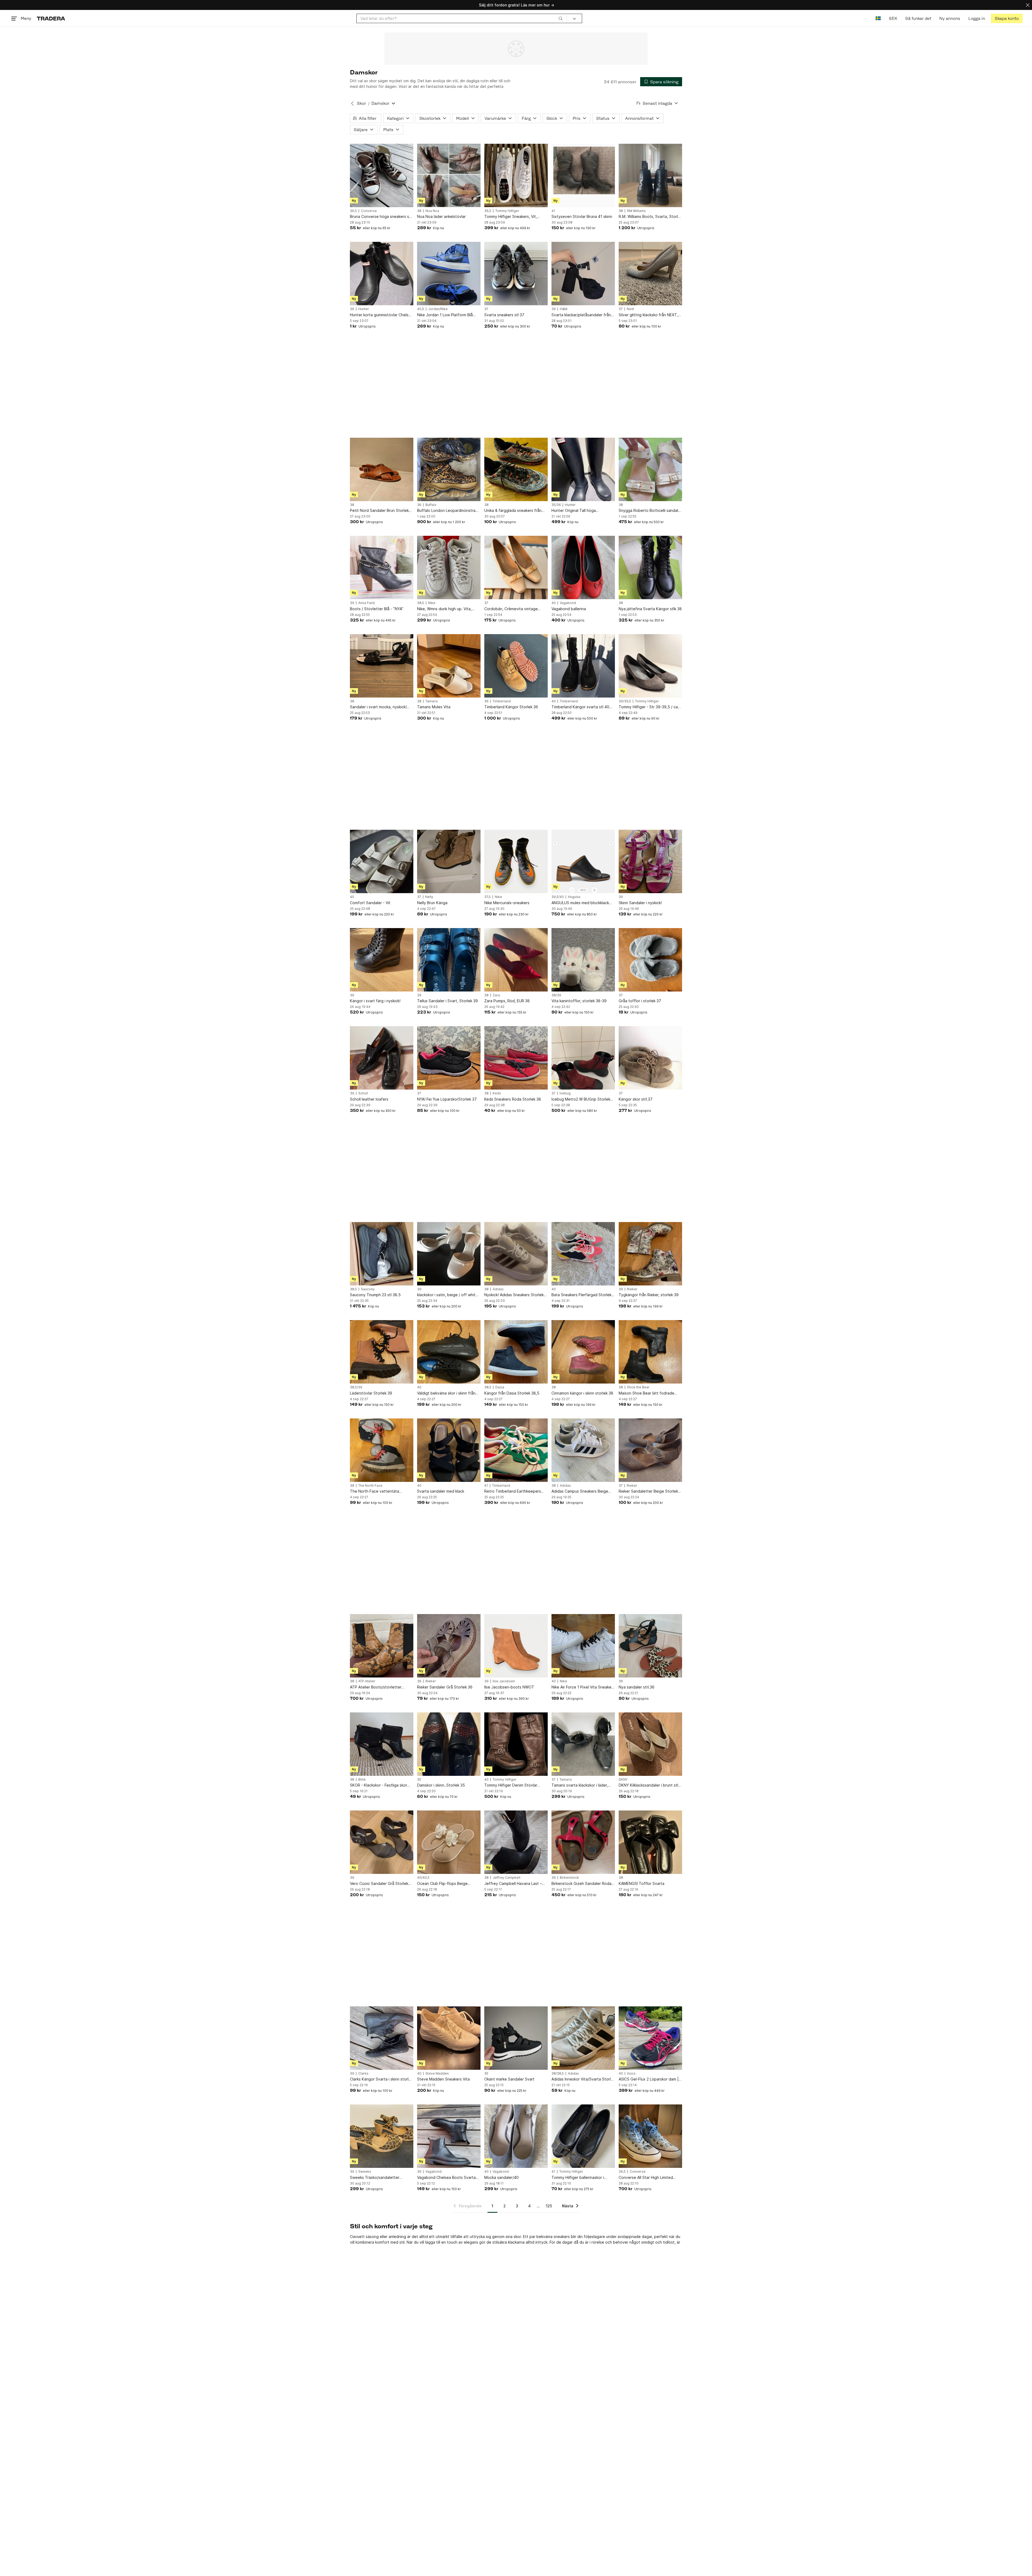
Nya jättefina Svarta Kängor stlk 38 (650, 609)
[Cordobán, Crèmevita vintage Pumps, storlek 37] (516, 567)
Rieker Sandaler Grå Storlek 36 (445, 1687)
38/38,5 (558, 2074)
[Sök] (561, 18)
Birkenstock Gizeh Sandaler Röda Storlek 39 (581, 1884)
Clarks (363, 2074)
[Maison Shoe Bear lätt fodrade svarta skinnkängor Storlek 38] (650, 1352)
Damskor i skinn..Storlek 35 (441, 1785)
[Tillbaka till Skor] (352, 103)
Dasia (500, 1387)
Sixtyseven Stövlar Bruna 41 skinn (582, 216)
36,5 (353, 211)
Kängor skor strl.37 (636, 1099)
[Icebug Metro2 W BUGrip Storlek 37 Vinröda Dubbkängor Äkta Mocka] (583, 1058)
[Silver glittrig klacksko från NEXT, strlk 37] (650, 274)
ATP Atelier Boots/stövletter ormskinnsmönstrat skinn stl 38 (377, 1687)
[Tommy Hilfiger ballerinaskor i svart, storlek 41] (583, 2136)
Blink (362, 1780)
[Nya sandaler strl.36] (650, 1646)
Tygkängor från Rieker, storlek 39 (649, 1295)
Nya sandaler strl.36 (637, 1687)
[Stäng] (1028, 5)
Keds (497, 1093)
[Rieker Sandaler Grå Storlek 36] (449, 1646)
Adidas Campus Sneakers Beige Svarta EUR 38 (580, 1491)
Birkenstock (569, 1878)
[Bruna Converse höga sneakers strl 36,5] (382, 175)
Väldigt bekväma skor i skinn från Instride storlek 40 (446, 1393)
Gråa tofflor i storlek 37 (640, 1001)
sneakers (562, 2237)
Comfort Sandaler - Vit (370, 903)
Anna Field (366, 603)
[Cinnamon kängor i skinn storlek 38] (583, 1352)
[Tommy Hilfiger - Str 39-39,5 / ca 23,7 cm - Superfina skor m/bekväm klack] (650, 666)
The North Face (370, 1486)
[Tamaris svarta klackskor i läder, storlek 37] (583, 1744)
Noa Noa (432, 211)
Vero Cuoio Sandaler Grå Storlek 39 (379, 1884)
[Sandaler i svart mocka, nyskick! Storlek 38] (382, 666)
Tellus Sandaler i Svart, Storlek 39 (447, 1001)
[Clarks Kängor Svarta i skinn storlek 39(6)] (382, 2038)
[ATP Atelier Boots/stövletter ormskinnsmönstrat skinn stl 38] (382, 1646)
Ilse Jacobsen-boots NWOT (509, 1687)
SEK (893, 18)
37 (486, 309)
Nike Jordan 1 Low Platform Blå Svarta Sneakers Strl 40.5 (445, 315)
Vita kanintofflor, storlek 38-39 (579, 1001)
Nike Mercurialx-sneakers (507, 903)
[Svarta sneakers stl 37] (516, 274)
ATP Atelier (367, 1681)
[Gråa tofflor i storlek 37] (650, 960)
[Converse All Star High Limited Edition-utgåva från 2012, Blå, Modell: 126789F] (650, 2136)
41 (553, 211)
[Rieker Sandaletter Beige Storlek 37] (650, 1450)
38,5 (421, 603)
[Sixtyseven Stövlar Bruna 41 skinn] (583, 175)
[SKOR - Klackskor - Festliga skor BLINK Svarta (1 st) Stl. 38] (382, 1744)
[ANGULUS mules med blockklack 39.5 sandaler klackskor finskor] (583, 861)
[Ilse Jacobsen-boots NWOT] (516, 1646)
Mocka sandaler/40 (501, 2177)
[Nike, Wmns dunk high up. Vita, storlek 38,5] (449, 567)
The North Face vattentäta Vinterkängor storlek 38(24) (375, 1491)
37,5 (488, 897)
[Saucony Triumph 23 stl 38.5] (382, 1254)
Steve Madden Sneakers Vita (443, 2079)
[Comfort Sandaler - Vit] (382, 861)
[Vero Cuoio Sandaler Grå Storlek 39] (382, 1842)
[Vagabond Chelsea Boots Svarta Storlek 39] (449, 2136)
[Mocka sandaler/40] (516, 2136)
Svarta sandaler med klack (441, 1491)
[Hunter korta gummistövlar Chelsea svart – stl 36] (382, 274)
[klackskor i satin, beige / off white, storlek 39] (449, 1254)
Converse (369, 211)
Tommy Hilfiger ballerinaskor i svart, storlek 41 (578, 2178)
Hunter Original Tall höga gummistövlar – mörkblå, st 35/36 (581, 511)
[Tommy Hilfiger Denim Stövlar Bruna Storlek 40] (516, 1744)
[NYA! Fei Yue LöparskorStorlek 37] (449, 1058)
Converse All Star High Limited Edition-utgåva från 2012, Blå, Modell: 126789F (646, 2178)
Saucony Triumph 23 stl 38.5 (375, 1295)
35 (419, 1780)
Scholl (363, 1093)
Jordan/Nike (438, 309)
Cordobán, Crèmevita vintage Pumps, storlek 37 (511, 609)
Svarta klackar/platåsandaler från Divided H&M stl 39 (581, 315)
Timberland (502, 701)
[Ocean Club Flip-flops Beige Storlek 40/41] (449, 1842)
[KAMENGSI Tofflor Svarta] (650, 1842)
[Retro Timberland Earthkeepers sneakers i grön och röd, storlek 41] (516, 1450)
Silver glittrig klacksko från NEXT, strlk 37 (648, 315)
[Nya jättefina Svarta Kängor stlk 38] (650, 567)
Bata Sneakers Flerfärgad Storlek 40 (581, 1295)
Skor (361, 103)
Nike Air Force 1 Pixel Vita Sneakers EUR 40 (583, 1687)
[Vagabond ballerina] (583, 567)
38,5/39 (356, 1387)
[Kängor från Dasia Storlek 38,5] (516, 1352)
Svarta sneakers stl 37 (504, 315)
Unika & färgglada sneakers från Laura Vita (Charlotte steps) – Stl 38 (514, 511)
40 (554, 603)
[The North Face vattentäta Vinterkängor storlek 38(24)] (382, 1450)
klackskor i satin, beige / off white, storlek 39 (448, 1295)
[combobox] (462, 18)
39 (554, 309)
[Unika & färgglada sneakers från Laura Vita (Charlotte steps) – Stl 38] (516, 469)
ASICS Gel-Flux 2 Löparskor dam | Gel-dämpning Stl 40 (649, 2079)
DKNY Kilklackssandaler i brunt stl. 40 (649, 1785)
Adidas (498, 1289)
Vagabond (568, 603)
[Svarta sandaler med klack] (449, 1450)
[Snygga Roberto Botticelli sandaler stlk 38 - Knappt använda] (650, 469)
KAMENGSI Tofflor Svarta (642, 1883)
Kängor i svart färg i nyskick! (375, 1001)
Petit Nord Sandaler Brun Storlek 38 (379, 511)
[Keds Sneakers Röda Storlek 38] (516, 1058)
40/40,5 (423, 1878)
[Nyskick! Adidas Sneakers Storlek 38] (516, 1254)
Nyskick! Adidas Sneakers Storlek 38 (514, 1295)
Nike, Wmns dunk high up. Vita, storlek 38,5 (444, 609)
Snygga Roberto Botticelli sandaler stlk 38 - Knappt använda (650, 511)
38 (419, 211)
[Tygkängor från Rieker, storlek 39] (650, 1254)
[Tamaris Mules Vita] (449, 666)
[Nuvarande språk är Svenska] (878, 18)
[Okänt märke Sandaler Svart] (516, 2038)
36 (352, 309)
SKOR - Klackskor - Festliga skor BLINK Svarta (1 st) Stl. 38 (379, 1785)
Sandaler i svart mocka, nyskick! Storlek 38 (378, 707)
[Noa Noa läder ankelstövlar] (449, 175)
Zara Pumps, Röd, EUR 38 (507, 1001)
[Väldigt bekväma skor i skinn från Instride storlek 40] (449, 1352)
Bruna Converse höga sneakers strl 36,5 (381, 217)
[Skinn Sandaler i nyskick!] (650, 861)
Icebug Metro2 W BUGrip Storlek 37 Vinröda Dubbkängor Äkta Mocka (581, 1099)
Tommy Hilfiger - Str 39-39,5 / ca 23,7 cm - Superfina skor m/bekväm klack (650, 707)
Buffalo (431, 505)
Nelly (429, 897)
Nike (432, 603)
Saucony (368, 1289)
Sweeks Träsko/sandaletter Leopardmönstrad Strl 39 (375, 2178)
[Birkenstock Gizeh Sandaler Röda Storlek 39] (583, 1842)
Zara (496, 995)
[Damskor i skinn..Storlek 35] (449, 1744)
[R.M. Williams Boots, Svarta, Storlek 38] (650, 175)
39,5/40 (558, 897)
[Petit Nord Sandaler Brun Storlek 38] (382, 469)
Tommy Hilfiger (507, 211)
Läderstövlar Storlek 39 (371, 1393)
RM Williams (636, 211)
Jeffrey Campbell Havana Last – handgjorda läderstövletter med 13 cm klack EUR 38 (516, 1884)
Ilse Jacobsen (504, 1681)
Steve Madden (437, 2074)
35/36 (556, 505)
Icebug (565, 1093)
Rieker (632, 1289)
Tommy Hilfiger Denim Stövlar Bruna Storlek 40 (511, 1785)
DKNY (623, 1780)
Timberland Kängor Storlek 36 (511, 707)
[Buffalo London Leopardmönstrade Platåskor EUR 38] (449, 469)
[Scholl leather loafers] (382, 1058)
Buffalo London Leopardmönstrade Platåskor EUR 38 (449, 511)
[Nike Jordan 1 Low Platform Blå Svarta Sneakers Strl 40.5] (449, 274)
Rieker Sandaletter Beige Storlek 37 (648, 1491)
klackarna (516, 2242)
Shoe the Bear (638, 1387)
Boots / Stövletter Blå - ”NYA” (377, 609)
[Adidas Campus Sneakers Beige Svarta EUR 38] (583, 1450)
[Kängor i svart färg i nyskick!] (382, 960)
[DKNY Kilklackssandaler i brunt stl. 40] (650, 1744)
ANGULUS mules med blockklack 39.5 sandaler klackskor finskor (580, 903)
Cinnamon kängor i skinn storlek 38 (582, 1393)
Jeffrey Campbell (506, 1878)
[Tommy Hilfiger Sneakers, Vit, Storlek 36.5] (516, 175)
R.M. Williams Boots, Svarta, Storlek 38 (650, 217)
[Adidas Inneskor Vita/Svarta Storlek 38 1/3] (583, 2038)
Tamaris (432, 701)
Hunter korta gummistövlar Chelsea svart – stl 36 (381, 315)
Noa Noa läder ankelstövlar (441, 216)
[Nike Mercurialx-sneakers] (516, 861)
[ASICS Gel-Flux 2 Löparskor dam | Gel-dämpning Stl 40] (650, 2038)
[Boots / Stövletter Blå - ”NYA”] (382, 567)
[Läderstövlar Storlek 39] (382, 1352)
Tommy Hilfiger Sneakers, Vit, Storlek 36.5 (511, 217)
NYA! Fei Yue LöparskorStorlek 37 (447, 1099)
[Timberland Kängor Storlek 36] (516, 666)
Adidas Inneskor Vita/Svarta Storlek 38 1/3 (583, 2079)
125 (549, 2206)
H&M (564, 309)
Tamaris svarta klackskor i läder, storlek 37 (580, 1785)
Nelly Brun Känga (432, 903)
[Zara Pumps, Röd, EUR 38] (516, 960)
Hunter (364, 309)
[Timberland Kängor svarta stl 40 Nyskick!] (583, 666)
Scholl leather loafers (369, 1099)
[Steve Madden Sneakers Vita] (449, 2038)
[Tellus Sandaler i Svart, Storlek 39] (449, 960)
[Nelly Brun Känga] (449, 861)
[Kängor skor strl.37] (650, 1058)
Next (630, 309)
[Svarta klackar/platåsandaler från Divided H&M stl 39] (583, 274)
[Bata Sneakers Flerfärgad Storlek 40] (583, 1254)
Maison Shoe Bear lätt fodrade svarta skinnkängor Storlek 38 (646, 1393)
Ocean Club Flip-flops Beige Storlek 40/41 (442, 1884)
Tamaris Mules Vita (434, 707)
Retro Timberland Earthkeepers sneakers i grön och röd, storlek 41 (515, 1491)
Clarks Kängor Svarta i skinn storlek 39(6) (381, 2079)
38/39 (556, 995)
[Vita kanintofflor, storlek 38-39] (583, 960)
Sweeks (365, 2172)
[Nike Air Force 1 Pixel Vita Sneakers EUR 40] (583, 1646)
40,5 (421, 309)
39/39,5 (625, 701)
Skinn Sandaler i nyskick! (640, 903)
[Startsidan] (51, 18)
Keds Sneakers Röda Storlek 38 (513, 1099)
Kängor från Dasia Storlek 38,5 (512, 1393)
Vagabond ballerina (569, 609)
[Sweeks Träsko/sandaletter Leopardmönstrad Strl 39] (382, 2136)
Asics (631, 2074)
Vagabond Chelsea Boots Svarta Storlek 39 (446, 2178)
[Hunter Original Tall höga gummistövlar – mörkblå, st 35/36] (583, 469)
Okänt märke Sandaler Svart (509, 2079)
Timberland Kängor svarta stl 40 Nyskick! (580, 707)
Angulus (574, 897)
